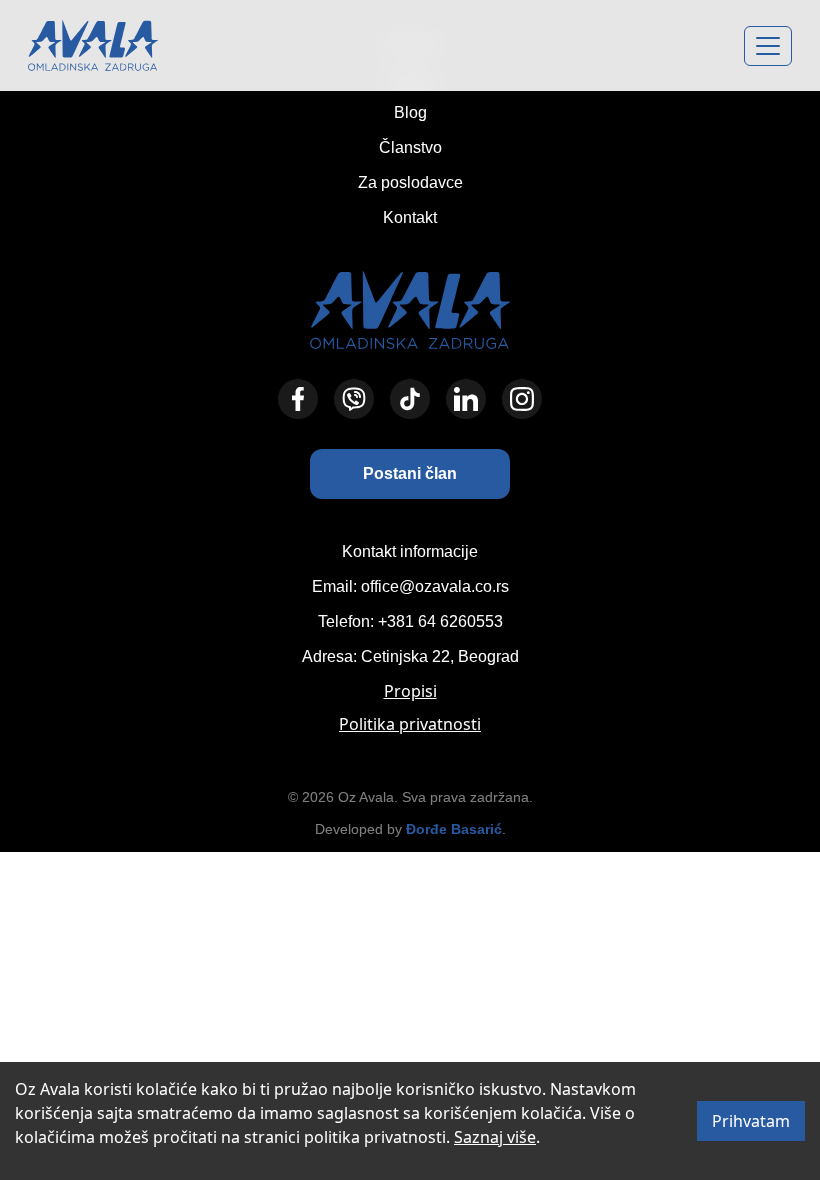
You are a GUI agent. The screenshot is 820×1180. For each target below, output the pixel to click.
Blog (410, 112)
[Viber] (354, 399)
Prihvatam (751, 1121)
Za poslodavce (410, 182)
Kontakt (410, 217)
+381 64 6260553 (440, 621)
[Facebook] (298, 399)
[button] (410, 474)
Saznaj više (495, 1137)
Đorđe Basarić (454, 829)
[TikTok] (410, 399)
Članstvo (410, 147)
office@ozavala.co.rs (435, 586)
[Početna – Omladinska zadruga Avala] (93, 45)
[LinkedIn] (466, 399)
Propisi (410, 691)
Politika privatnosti (410, 724)
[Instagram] (522, 399)
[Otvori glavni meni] (768, 46)
